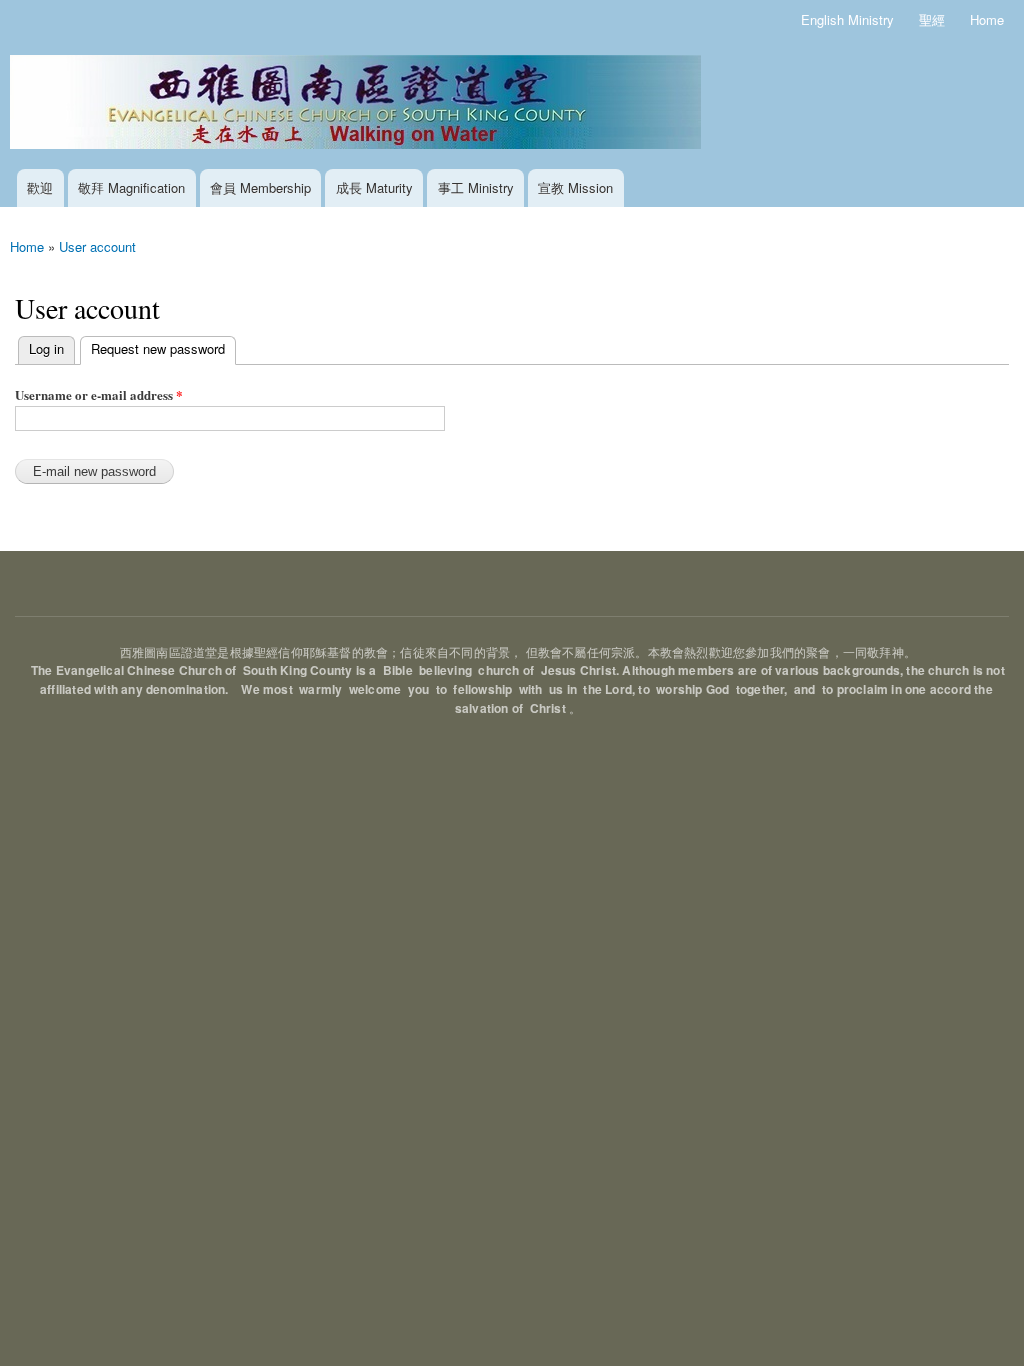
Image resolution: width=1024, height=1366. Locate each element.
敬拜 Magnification (131, 187)
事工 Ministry (476, 187)
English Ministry (847, 19)
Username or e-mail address (99, 394)
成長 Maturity (374, 187)
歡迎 (40, 187)
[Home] (358, 104)
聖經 (932, 19)
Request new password (152, 348)
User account (97, 246)
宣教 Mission (575, 187)
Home (987, 19)
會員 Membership (260, 187)
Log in (46, 348)
